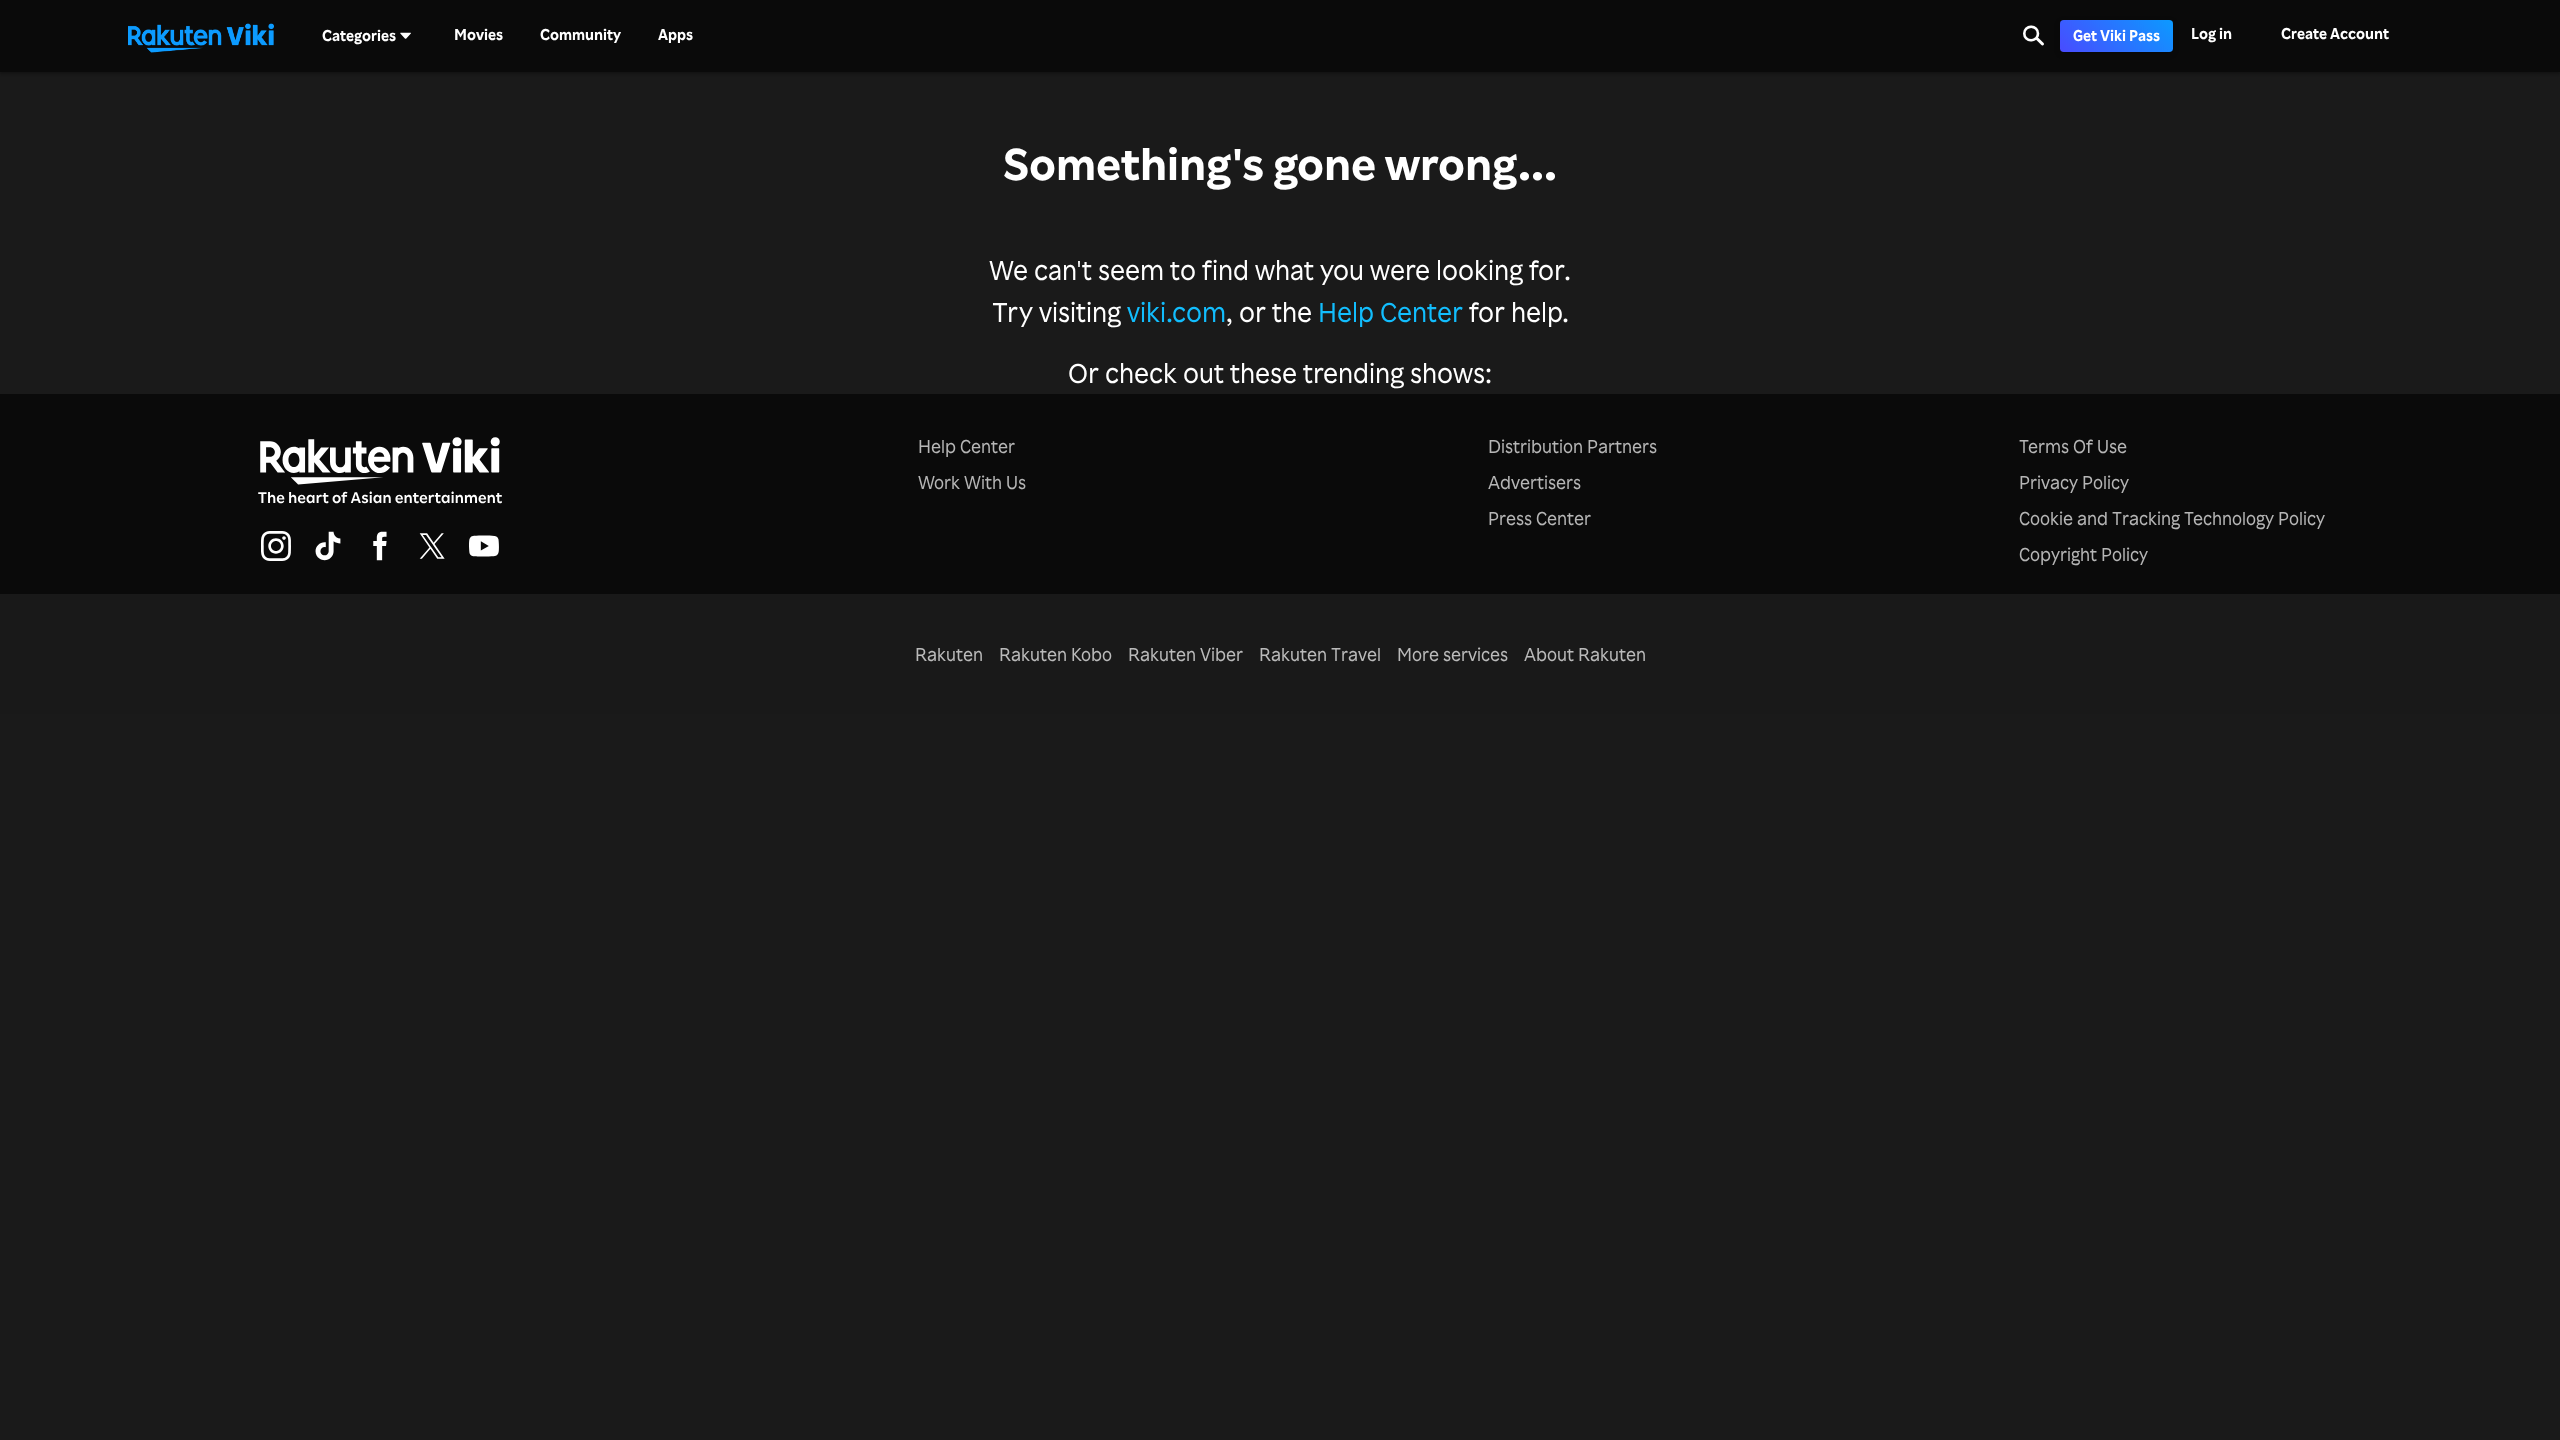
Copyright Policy (2083, 554)
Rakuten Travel (1320, 654)
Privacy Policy (2074, 482)
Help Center (1390, 311)
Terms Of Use (2073, 446)
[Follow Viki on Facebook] (380, 558)
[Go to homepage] (201, 36)
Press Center (1539, 518)
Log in (2211, 33)
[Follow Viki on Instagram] (276, 558)
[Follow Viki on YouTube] (484, 558)
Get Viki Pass (2116, 35)
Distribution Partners (1572, 446)
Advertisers (1534, 482)
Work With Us (972, 482)
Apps (675, 35)
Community (580, 35)
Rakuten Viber (1185, 654)
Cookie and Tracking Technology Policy (2172, 518)
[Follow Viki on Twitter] (432, 558)
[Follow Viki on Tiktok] (328, 558)
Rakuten (949, 654)
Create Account (2335, 33)
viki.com (1176, 311)
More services (1452, 654)
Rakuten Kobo (1055, 654)
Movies (478, 35)
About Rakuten (1585, 654)
